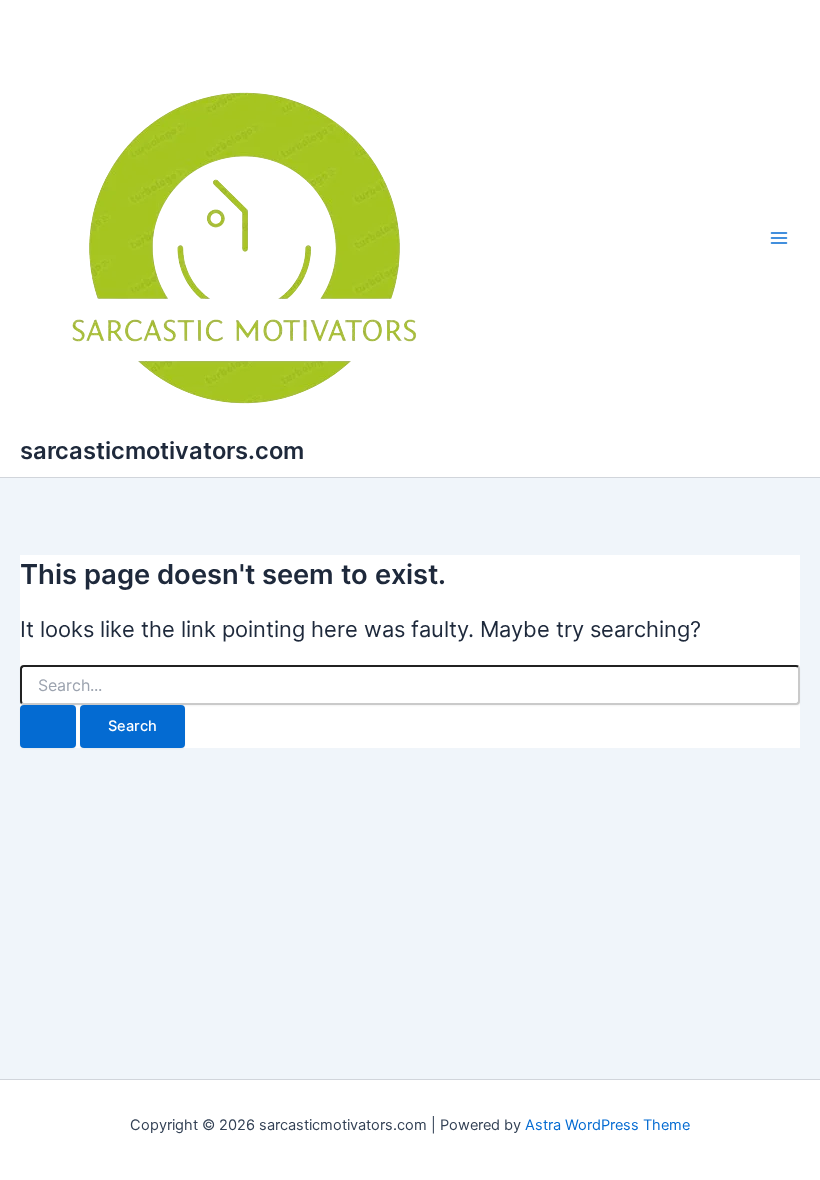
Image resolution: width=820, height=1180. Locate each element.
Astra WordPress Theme (607, 1125)
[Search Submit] (48, 726)
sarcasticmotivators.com (162, 450)
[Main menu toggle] (779, 239)
